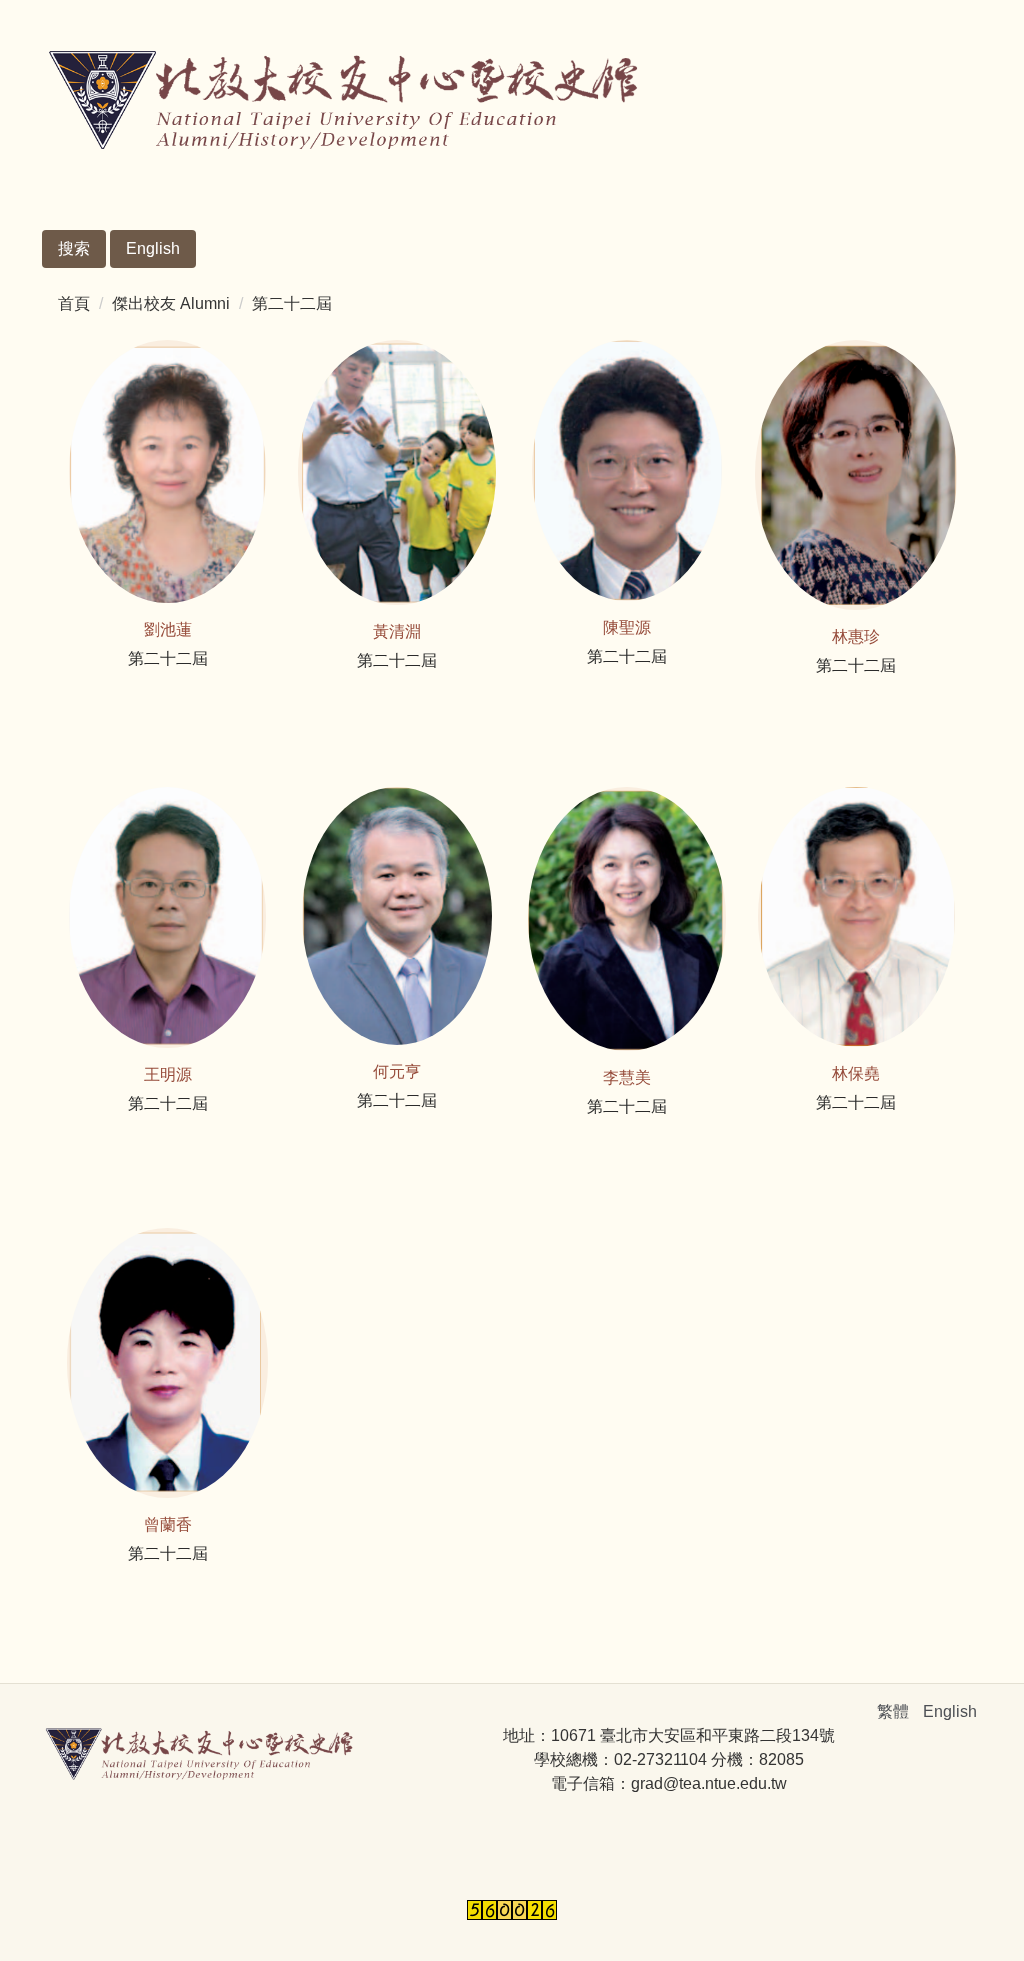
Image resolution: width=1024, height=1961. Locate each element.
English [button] (153, 248)
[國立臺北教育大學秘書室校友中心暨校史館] (342, 102)
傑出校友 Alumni (171, 303)
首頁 (74, 303)
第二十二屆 (292, 303)
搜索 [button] (74, 248)
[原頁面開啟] (168, 471)
